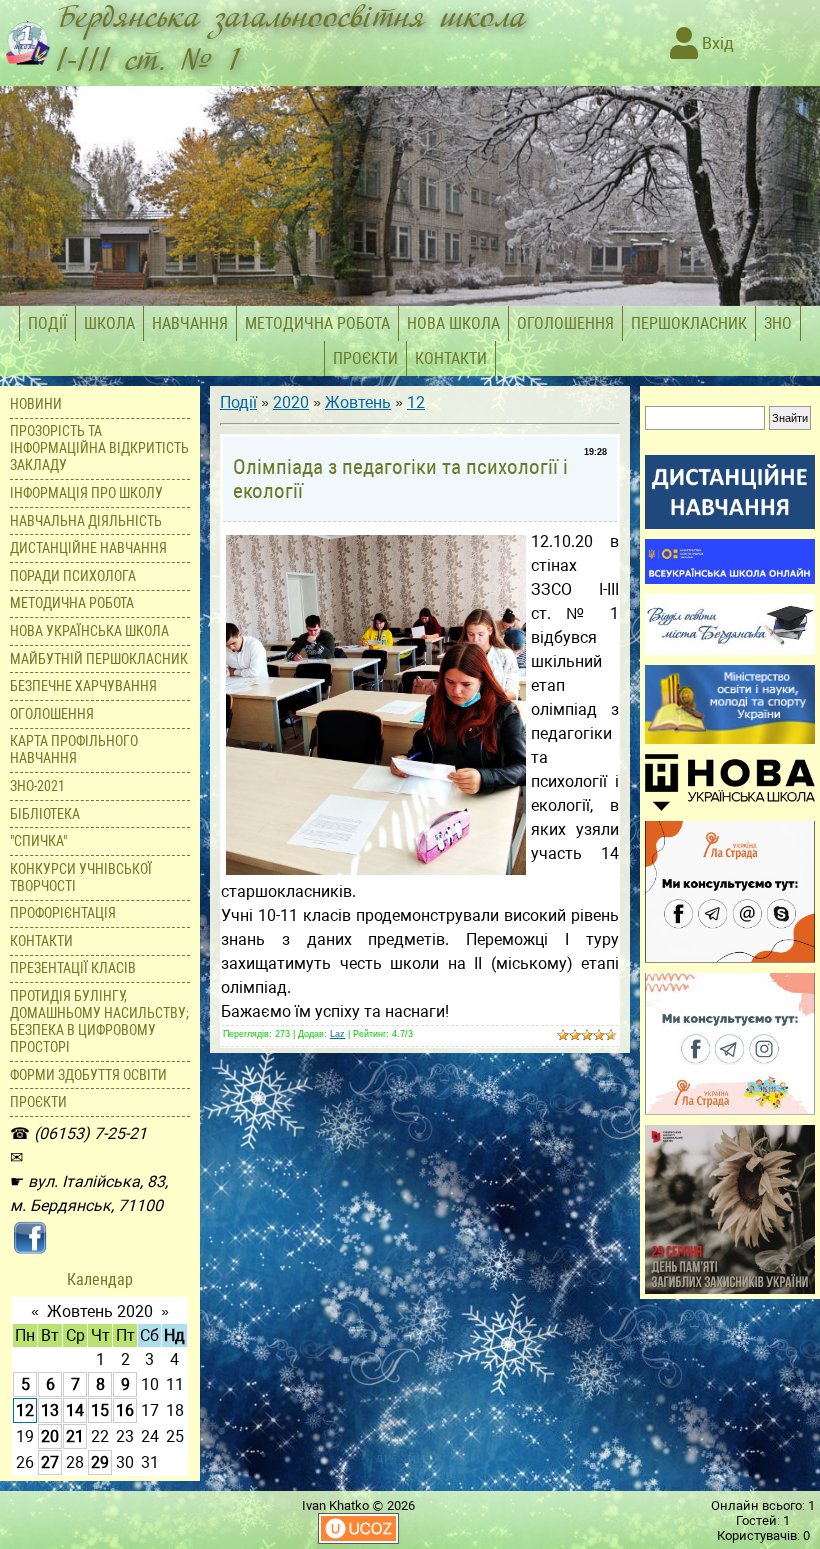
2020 (291, 402)
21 (75, 1436)
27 (50, 1462)
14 (75, 1410)
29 (100, 1462)
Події (238, 402)
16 (125, 1410)
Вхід (716, 43)
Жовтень (358, 402)
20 (50, 1436)
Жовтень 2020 (100, 1311)
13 (50, 1410)
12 (25, 1410)
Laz (337, 1034)
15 (100, 1410)
